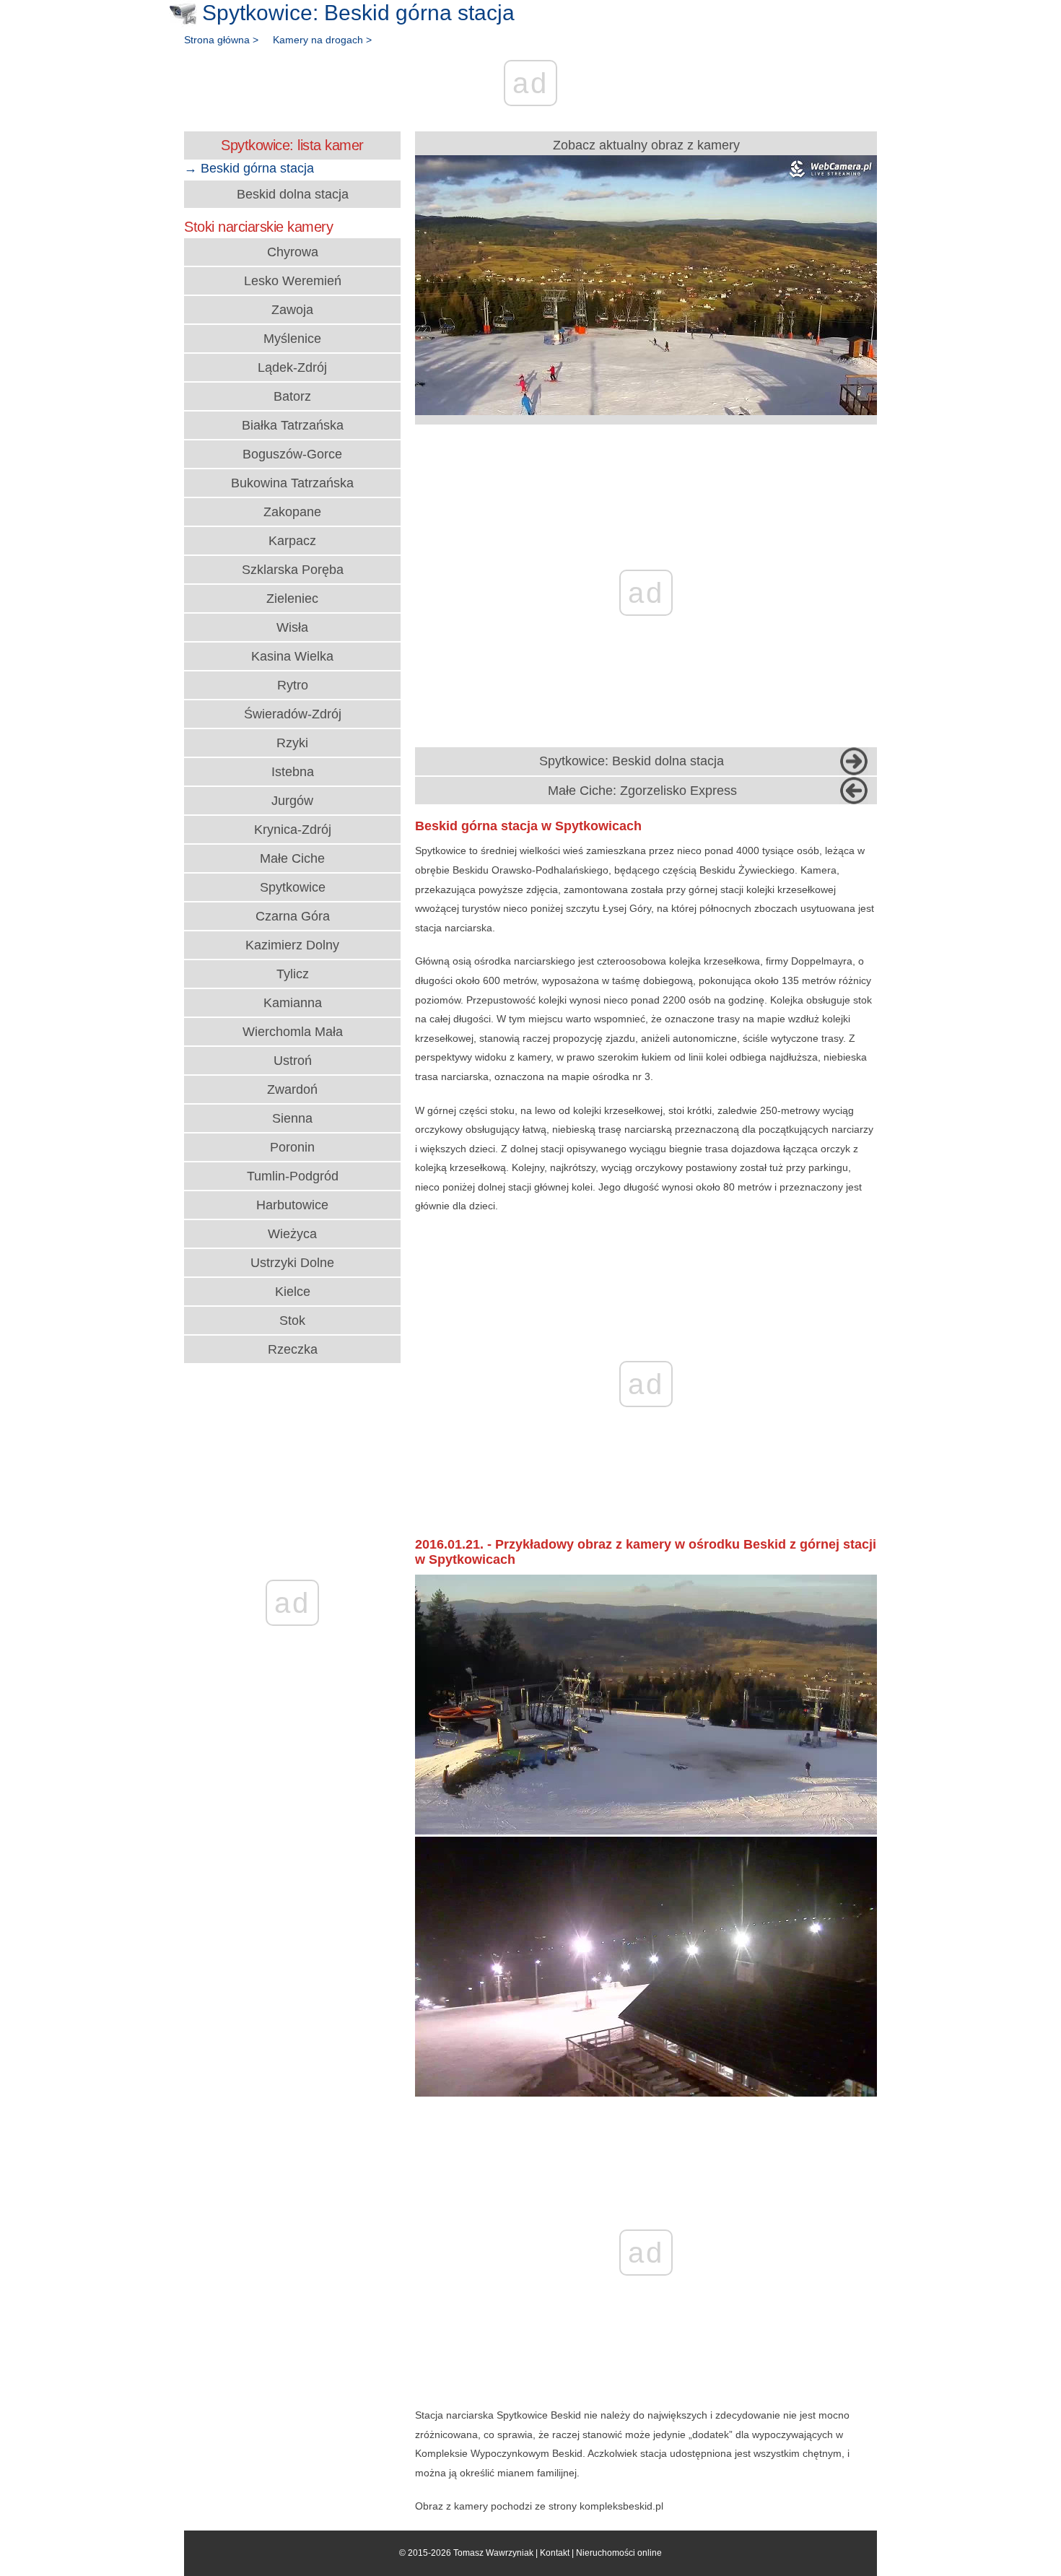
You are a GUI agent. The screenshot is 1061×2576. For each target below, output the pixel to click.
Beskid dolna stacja (293, 194)
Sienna (292, 1118)
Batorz (292, 396)
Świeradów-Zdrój (293, 714)
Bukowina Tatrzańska (292, 483)
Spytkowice (293, 887)
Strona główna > (221, 40)
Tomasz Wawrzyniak (493, 2553)
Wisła (292, 627)
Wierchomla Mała (293, 1032)
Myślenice (292, 339)
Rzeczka (293, 1349)
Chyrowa (293, 252)
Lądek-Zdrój (292, 367)
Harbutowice (292, 1205)
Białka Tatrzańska (293, 425)
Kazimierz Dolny (292, 945)
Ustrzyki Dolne (292, 1263)
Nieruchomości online (619, 2553)
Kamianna (293, 1003)
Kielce (293, 1292)
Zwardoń (292, 1089)
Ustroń (293, 1061)
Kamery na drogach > (322, 40)
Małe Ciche (292, 858)
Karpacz (292, 541)
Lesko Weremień (293, 281)
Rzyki (292, 743)
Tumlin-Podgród (293, 1176)
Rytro (293, 685)
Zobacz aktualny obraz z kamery (646, 145)
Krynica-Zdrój (293, 830)
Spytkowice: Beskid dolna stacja (632, 761)
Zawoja (292, 310)
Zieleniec (292, 599)
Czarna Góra (293, 916)
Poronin (292, 1147)
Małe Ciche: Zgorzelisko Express (642, 791)
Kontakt (555, 2553)
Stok (292, 1320)
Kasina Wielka (292, 656)
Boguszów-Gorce (292, 454)
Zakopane (292, 512)
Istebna (293, 772)
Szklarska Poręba (293, 570)
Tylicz (293, 974)
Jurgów (292, 801)
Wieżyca (292, 1234)
